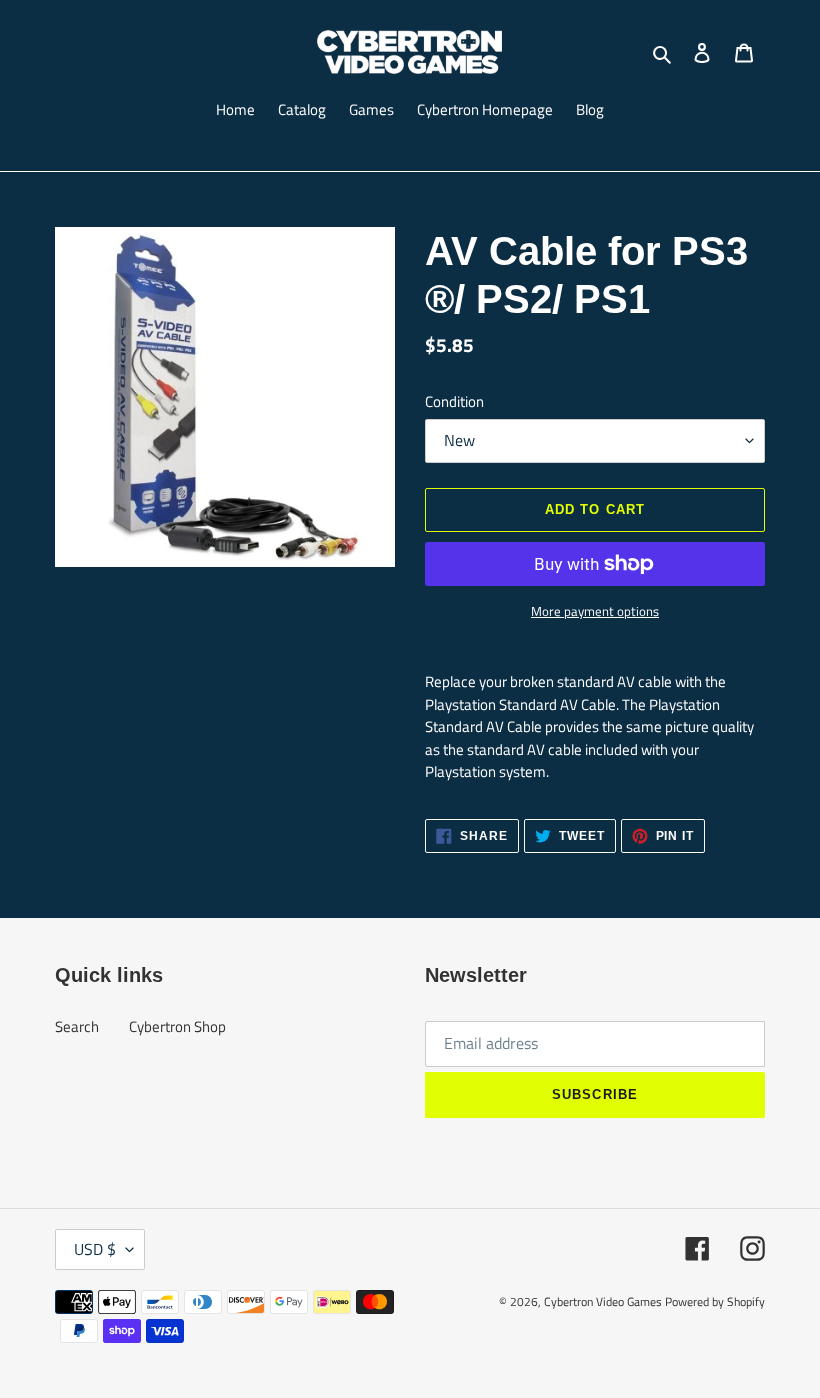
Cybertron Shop (177, 1026)
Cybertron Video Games (603, 1301)
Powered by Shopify (715, 1301)
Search (77, 1026)
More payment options (595, 611)
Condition (454, 402)
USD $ (95, 1249)
